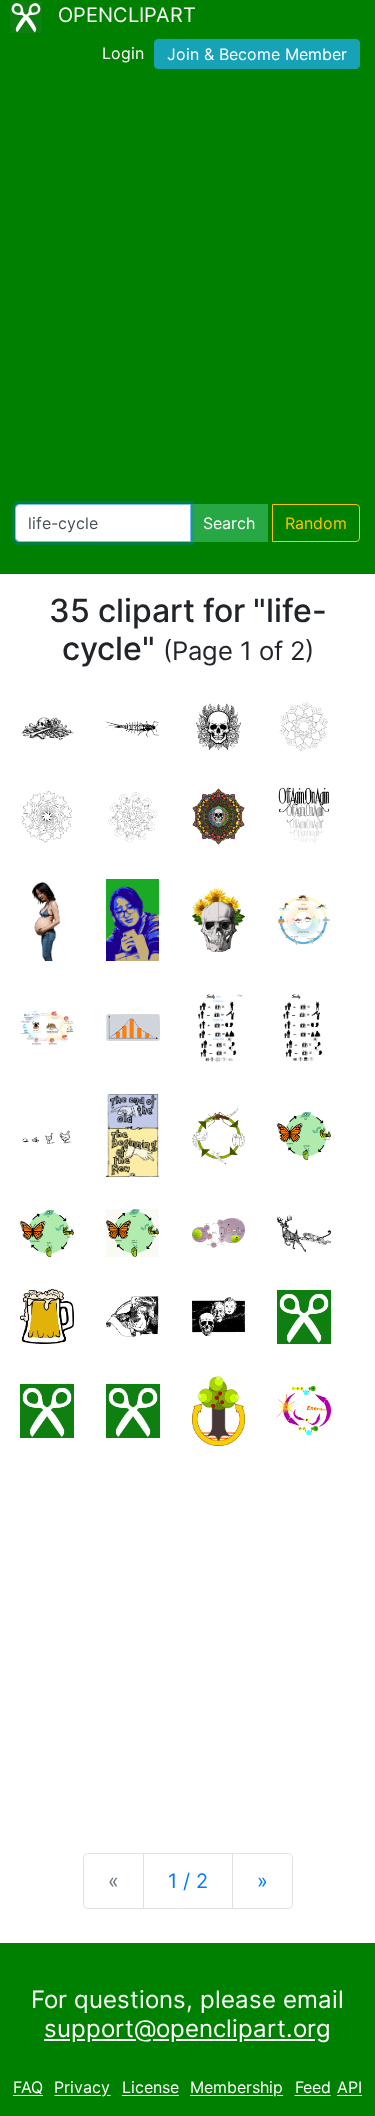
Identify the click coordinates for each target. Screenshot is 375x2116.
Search (229, 523)
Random (316, 523)
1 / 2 (188, 1881)
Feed (313, 2088)
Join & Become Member (257, 54)
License (150, 2088)
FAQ (28, 2088)
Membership (236, 2088)
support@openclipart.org (187, 2028)
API (349, 2088)
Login (123, 53)
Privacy (82, 2088)
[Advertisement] (187, 290)
